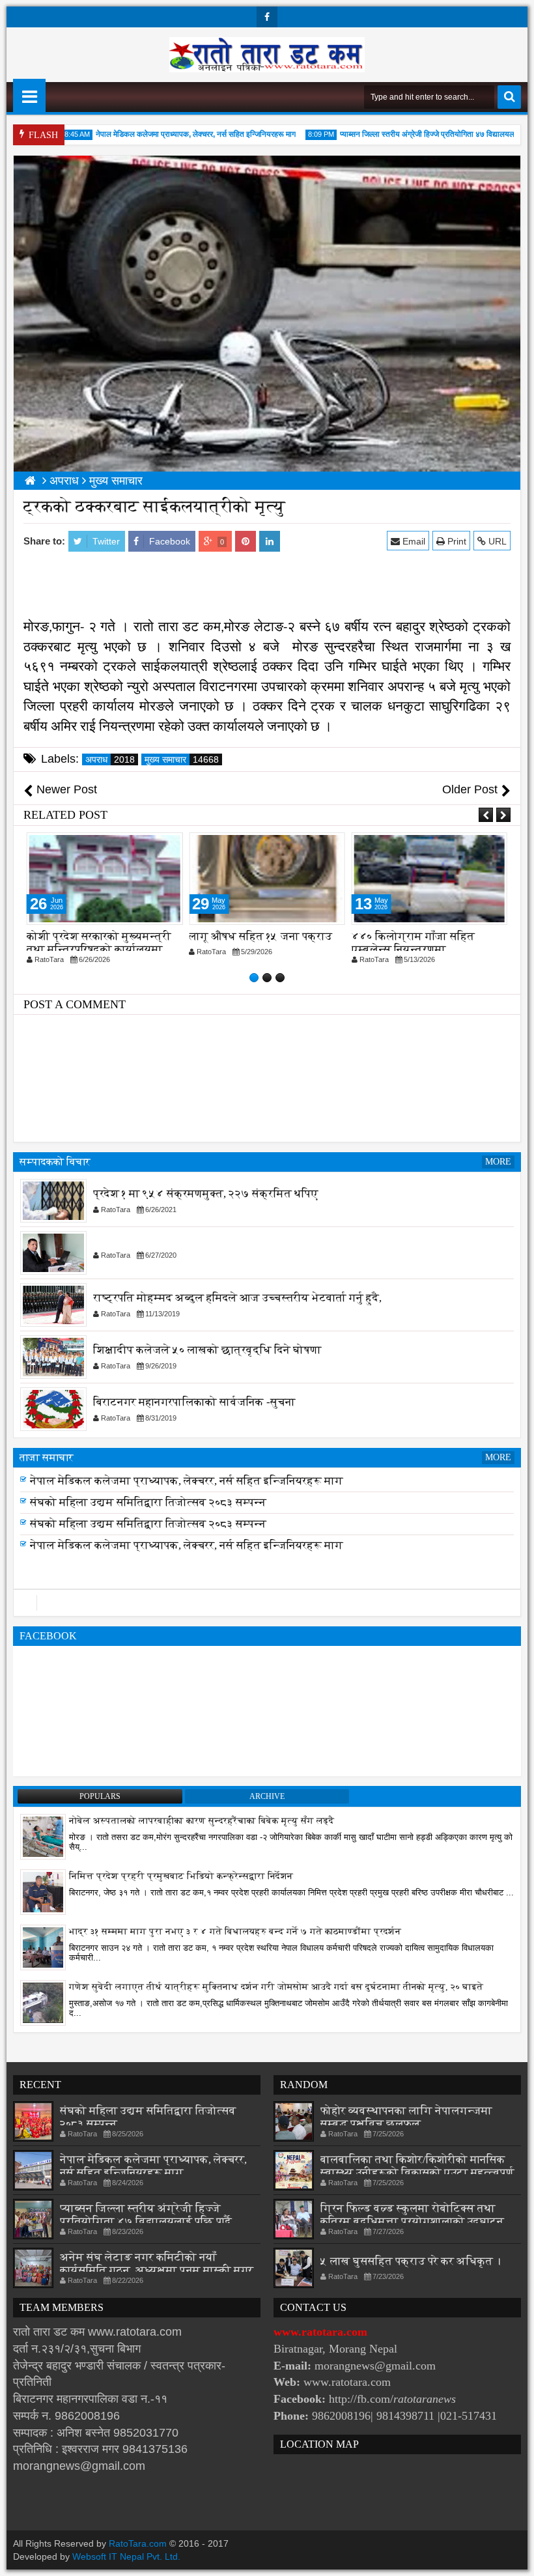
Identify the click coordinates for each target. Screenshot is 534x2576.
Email (413, 541)
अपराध (110, 759)
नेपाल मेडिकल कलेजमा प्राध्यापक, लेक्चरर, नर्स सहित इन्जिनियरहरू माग (169, 134)
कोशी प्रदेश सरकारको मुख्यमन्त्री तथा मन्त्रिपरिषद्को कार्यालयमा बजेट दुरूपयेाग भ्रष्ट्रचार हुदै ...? (99, 949)
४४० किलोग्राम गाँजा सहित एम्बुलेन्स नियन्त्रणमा (413, 943)
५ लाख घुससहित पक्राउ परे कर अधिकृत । (411, 2261)
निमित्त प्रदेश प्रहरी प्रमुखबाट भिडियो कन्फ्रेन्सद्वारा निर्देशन (181, 1876)
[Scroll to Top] (514, 2556)
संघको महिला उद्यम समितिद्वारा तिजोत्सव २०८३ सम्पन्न (148, 1520)
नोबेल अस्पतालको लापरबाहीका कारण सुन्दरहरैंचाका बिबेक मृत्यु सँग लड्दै (202, 1821)
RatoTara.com (138, 2543)
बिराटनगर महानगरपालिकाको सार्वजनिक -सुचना (194, 1403)
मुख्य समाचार (182, 759)
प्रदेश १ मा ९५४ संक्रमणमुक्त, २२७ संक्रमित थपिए (206, 1194)
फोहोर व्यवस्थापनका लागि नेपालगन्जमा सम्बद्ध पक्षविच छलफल (406, 2117)
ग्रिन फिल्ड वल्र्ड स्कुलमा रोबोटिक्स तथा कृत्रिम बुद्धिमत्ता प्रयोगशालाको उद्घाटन (412, 2215)
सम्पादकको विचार (55, 1162)
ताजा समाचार (47, 1457)
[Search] (509, 97)
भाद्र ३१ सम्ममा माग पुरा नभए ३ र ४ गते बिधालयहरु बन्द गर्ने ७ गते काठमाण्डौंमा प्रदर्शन (235, 1932)
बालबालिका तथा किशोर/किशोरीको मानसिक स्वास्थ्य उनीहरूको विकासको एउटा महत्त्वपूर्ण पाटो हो (417, 2173)
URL (496, 541)
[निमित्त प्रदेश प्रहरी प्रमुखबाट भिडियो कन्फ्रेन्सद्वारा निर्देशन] (43, 1891)
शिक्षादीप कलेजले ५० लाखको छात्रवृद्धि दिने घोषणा (207, 1351)
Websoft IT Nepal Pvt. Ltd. (126, 2556)
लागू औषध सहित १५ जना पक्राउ (260, 936)
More (498, 1162)
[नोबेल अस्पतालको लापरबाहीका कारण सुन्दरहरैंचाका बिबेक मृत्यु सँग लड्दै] (43, 1836)
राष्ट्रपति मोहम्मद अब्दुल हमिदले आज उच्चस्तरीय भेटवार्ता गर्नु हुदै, (237, 1298)
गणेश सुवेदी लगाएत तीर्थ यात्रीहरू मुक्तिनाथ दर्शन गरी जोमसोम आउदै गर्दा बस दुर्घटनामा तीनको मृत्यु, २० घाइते (276, 1987)
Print (456, 541)
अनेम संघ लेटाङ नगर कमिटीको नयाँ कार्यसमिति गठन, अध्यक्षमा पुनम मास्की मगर (157, 2264)
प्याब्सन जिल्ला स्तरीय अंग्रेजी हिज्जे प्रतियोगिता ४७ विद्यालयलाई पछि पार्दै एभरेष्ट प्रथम (229, 1481)
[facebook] (267, 17)
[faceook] (267, 1603)
